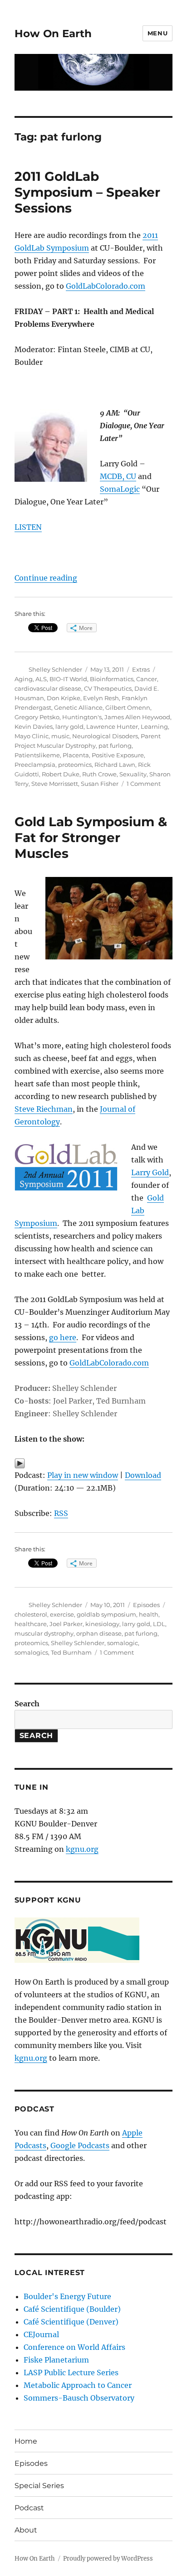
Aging (24, 679)
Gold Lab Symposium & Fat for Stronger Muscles (91, 838)
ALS (41, 679)
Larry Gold (150, 1172)
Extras (141, 669)
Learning (154, 726)
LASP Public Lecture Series (71, 2373)
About (26, 2530)
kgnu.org (82, 1849)
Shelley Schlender (55, 669)
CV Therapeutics (108, 688)
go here (63, 1337)
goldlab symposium (106, 1614)
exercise (62, 1614)
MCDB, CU (118, 476)
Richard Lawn (115, 765)
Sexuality (133, 774)
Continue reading (46, 578)
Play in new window (83, 1475)
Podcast (29, 2508)
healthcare (31, 1624)
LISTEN (28, 527)
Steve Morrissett (55, 784)
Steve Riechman (44, 1109)
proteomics (75, 765)
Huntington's (82, 717)
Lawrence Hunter (112, 726)
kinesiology (102, 1624)
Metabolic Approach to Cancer (78, 2385)
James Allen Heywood (137, 717)
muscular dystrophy (44, 1633)
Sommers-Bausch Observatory (79, 2398)
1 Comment (144, 784)
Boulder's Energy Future (67, 2296)
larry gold (69, 726)
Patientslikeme (37, 755)
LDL (159, 1624)
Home (26, 2441)
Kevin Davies (34, 726)
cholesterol (31, 1614)
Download (143, 1475)
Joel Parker (66, 1624)
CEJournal (41, 2334)
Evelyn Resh (101, 698)
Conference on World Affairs (74, 2347)
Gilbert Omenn (128, 707)
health (149, 1614)
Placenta (76, 755)
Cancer (147, 679)
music (60, 736)
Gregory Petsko (37, 717)
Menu (157, 33)
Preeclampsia (35, 765)
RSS (61, 1513)
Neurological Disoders (105, 736)
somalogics (31, 1652)
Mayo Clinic (32, 736)
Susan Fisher (100, 784)
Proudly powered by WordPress (108, 2559)
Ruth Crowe (99, 774)
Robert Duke (61, 774)
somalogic (123, 1643)
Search (27, 1704)
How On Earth (53, 34)
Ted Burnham (71, 1652)
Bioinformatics (112, 679)
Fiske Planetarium (56, 2360)
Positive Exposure (118, 755)
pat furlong (115, 746)
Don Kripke (64, 698)
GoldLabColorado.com (106, 286)
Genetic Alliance (78, 707)
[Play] (94, 1463)
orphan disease (99, 1633)
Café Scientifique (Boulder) (72, 2309)
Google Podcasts (80, 2145)
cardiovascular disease (48, 688)
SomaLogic (120, 489)
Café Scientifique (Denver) (71, 2322)
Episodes (146, 1605)
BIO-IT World (68, 679)
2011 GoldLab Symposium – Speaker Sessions (87, 192)
